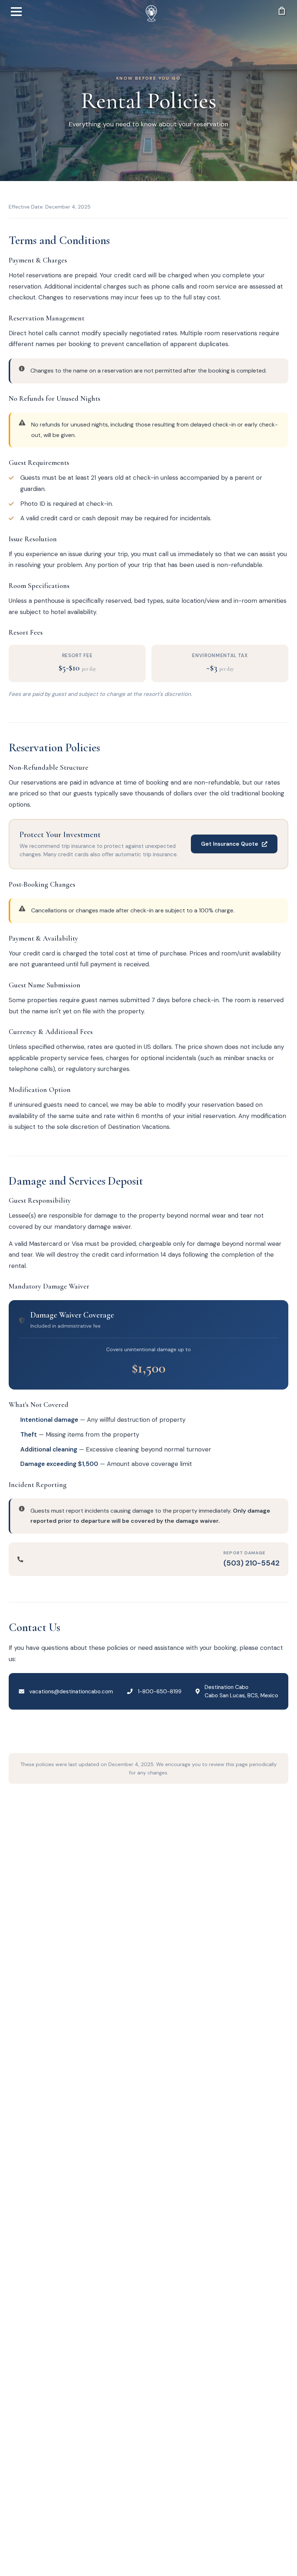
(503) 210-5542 (252, 1563)
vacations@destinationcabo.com (71, 1692)
